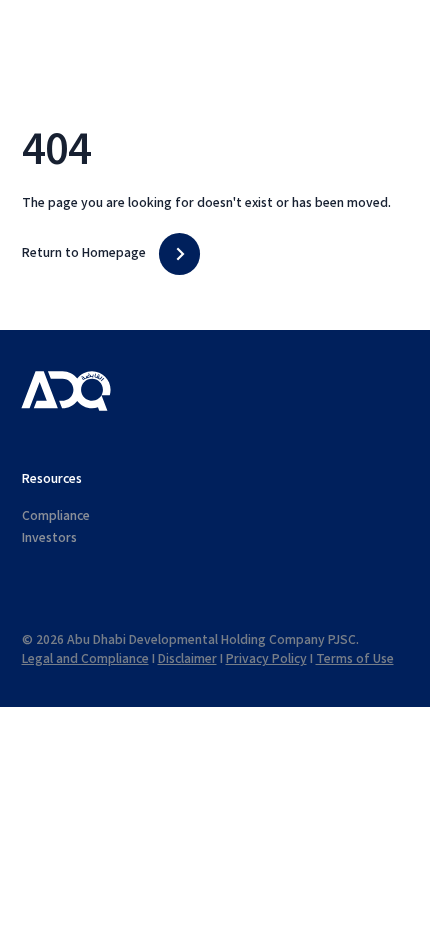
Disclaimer (187, 659)
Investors (49, 538)
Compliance (56, 516)
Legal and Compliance (85, 659)
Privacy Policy (266, 659)
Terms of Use (355, 659)
